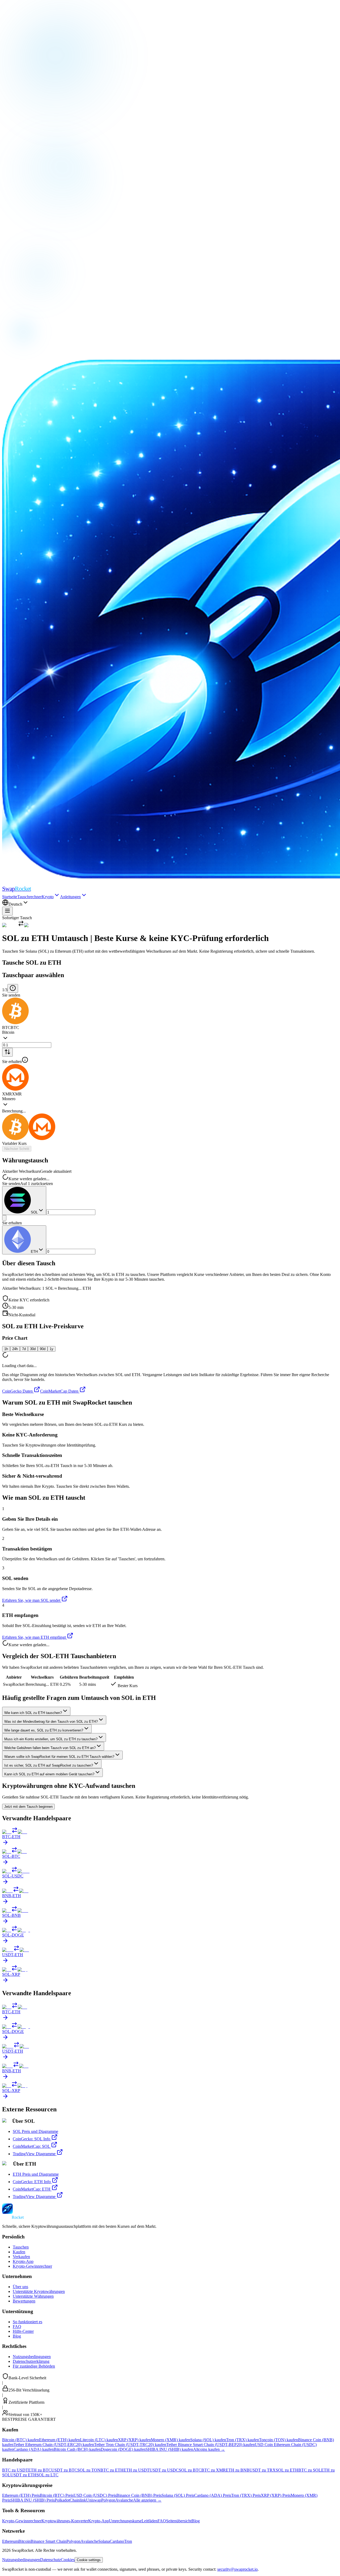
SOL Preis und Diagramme (35, 2131)
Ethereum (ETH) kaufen (59, 2440)
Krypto (48, 897)
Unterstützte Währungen (33, 2296)
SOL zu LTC (47, 2475)
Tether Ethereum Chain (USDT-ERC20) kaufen (54, 2445)
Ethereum (10, 2541)
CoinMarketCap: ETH (32, 2189)
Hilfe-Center (23, 2331)
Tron (128, 2541)
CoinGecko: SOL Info (31, 2139)
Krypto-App (23, 2261)
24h (15, 1349)
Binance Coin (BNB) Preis (139, 2495)
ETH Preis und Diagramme (36, 2174)
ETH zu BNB (238, 2470)
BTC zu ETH (112, 2470)
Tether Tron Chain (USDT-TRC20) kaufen (130, 2445)
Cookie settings (89, 2560)
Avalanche (124, 2500)
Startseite (10, 897)
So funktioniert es (27, 2322)
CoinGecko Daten (17, 1391)
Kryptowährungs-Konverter (65, 2521)
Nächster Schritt (17, 1149)
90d (43, 1349)
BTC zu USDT (15, 2470)
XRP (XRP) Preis (276, 2495)
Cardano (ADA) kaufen (34, 2449)
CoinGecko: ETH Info (32, 2182)
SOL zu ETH (287, 2470)
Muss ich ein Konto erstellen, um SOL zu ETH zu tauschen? (51, 1739)
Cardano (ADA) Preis (213, 2495)
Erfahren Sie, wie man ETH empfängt (34, 1637)
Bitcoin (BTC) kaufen (21, 2440)
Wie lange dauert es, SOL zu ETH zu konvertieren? (44, 1730)
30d (33, 1349)
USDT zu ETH (23, 2475)
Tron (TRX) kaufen (243, 2440)
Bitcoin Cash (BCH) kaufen (77, 2449)
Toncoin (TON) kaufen (279, 2440)
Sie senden (11, 995)
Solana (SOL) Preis (178, 2495)
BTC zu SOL (310, 2470)
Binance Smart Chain (48, 2541)
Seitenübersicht (179, 2521)
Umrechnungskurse (125, 2521)
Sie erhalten (12, 1062)
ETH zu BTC (40, 2470)
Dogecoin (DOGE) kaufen (123, 2449)
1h (6, 1349)
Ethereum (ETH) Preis (21, 2495)
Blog (17, 2336)
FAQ (17, 2327)
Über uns (20, 2287)
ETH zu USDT (137, 2470)
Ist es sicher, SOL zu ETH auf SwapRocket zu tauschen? (49, 1765)
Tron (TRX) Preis (246, 2495)
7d (24, 1349)
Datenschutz (50, 2560)
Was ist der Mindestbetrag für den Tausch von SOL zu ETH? (51, 1722)
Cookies (68, 2560)
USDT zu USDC (164, 2470)
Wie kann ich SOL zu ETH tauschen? (33, 1713)
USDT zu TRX (263, 2470)
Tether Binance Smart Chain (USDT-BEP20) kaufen (211, 2445)
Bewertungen (24, 2301)
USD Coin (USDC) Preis (95, 2495)
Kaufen (19, 2252)
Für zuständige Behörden (34, 2366)
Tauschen (21, 2247)
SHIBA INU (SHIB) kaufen (169, 2449)
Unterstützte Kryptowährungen (39, 2291)
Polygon (108, 2500)
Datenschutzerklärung (31, 2361)
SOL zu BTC (190, 2470)
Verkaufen (21, 2257)
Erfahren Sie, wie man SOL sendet (31, 1600)
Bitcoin (24, 2541)
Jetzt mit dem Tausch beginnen (28, 1807)
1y (52, 1349)
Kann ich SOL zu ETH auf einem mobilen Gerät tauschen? (49, 1774)
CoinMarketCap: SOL (31, 2146)
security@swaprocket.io (237, 2569)
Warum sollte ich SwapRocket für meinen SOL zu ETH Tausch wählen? (59, 1757)
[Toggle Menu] (7, 911)
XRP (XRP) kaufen (134, 2440)
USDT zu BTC (64, 2470)
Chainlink (78, 2500)
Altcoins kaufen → (209, 2449)
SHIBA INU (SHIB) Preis (33, 2500)
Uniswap (94, 2500)
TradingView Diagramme (34, 2154)
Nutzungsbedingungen (32, 2357)
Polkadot (62, 2500)
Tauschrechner (29, 897)
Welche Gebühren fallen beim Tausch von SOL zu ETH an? (50, 1748)
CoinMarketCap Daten (59, 1391)
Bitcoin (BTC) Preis (57, 2495)
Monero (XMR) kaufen (171, 2440)
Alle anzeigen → (147, 2500)
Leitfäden (150, 2521)
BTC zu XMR (214, 2470)
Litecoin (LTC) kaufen (99, 2440)
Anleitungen (70, 897)
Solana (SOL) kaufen (208, 2440)
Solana (104, 2541)
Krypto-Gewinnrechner (32, 2266)
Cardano (117, 2541)
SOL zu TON (89, 2470)
